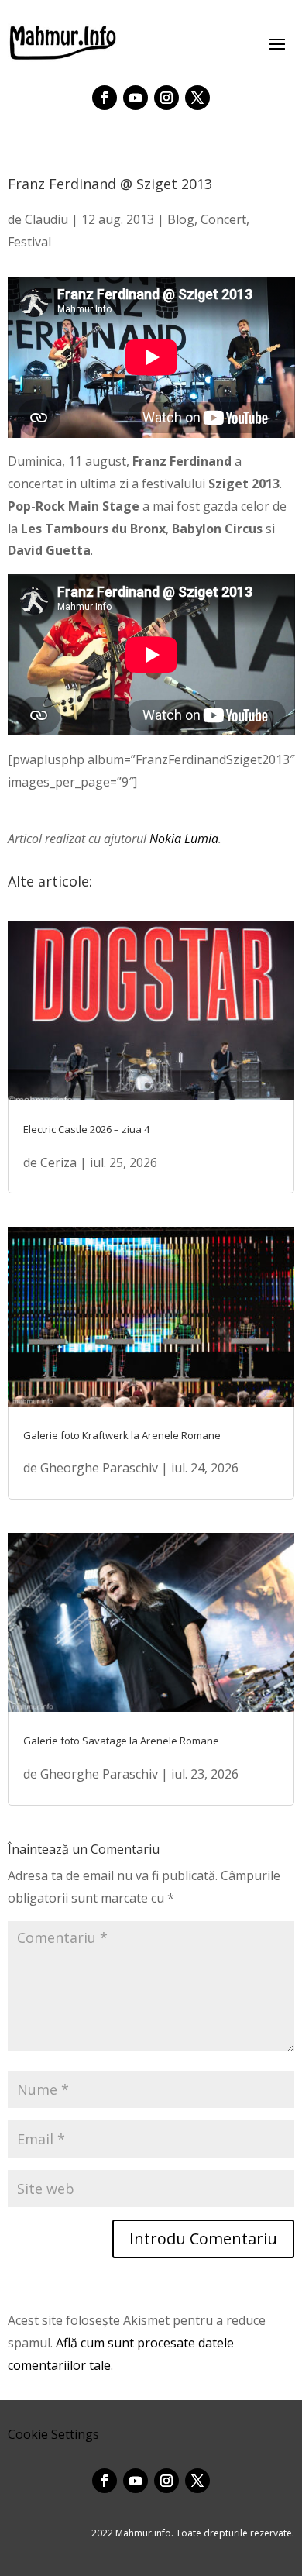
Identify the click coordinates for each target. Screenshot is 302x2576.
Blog (181, 219)
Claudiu (46, 219)
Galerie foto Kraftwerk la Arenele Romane (122, 1435)
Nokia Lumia (184, 839)
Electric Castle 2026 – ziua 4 (86, 1129)
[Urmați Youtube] (136, 98)
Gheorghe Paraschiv (99, 1468)
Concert (223, 219)
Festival (29, 242)
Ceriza (58, 1162)
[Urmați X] (197, 98)
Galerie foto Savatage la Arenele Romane (121, 1741)
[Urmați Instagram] (166, 98)
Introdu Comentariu (203, 2239)
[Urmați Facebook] (105, 98)
